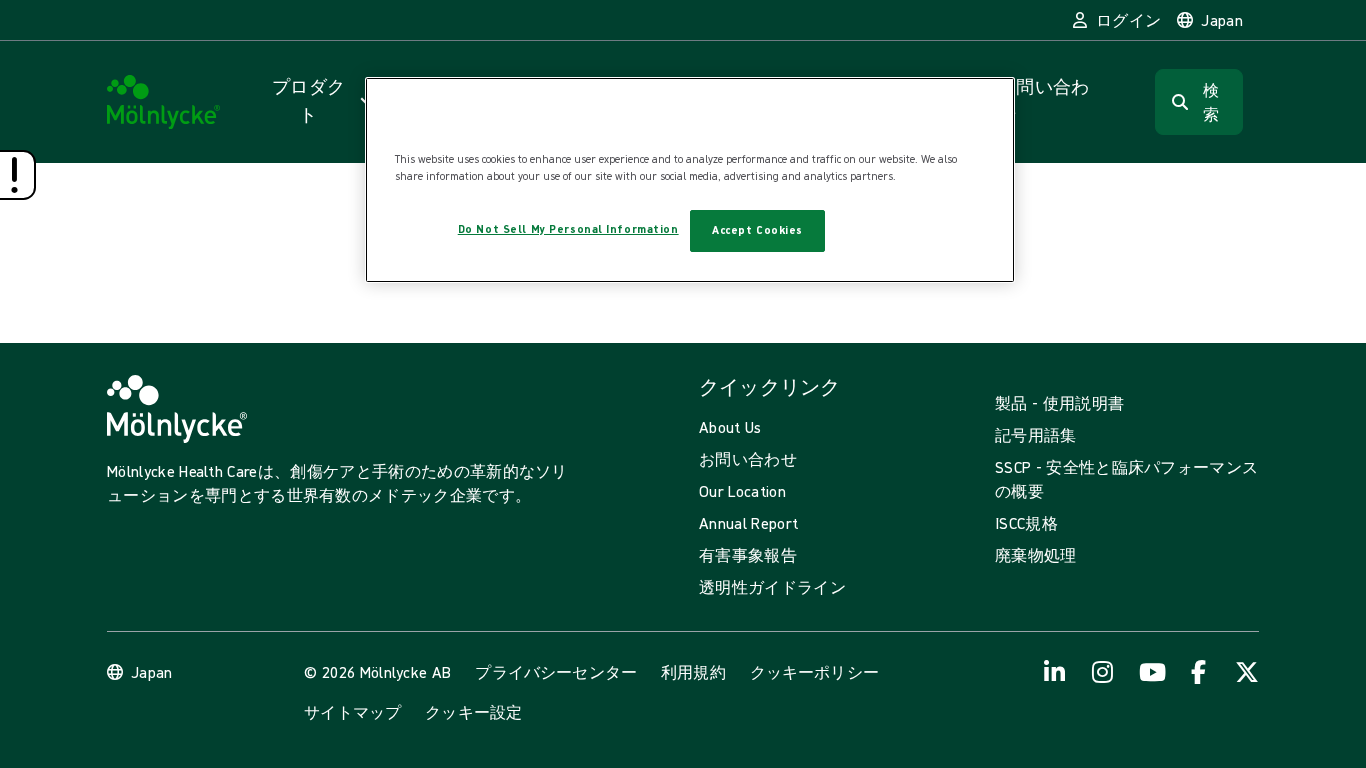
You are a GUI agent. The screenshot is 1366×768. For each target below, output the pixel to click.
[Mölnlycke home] (164, 102)
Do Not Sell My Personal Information (568, 229)
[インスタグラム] (1103, 672)
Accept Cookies (757, 230)
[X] (1247, 672)
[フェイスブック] (1199, 672)
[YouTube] (1151, 672)
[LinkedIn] (1055, 672)
